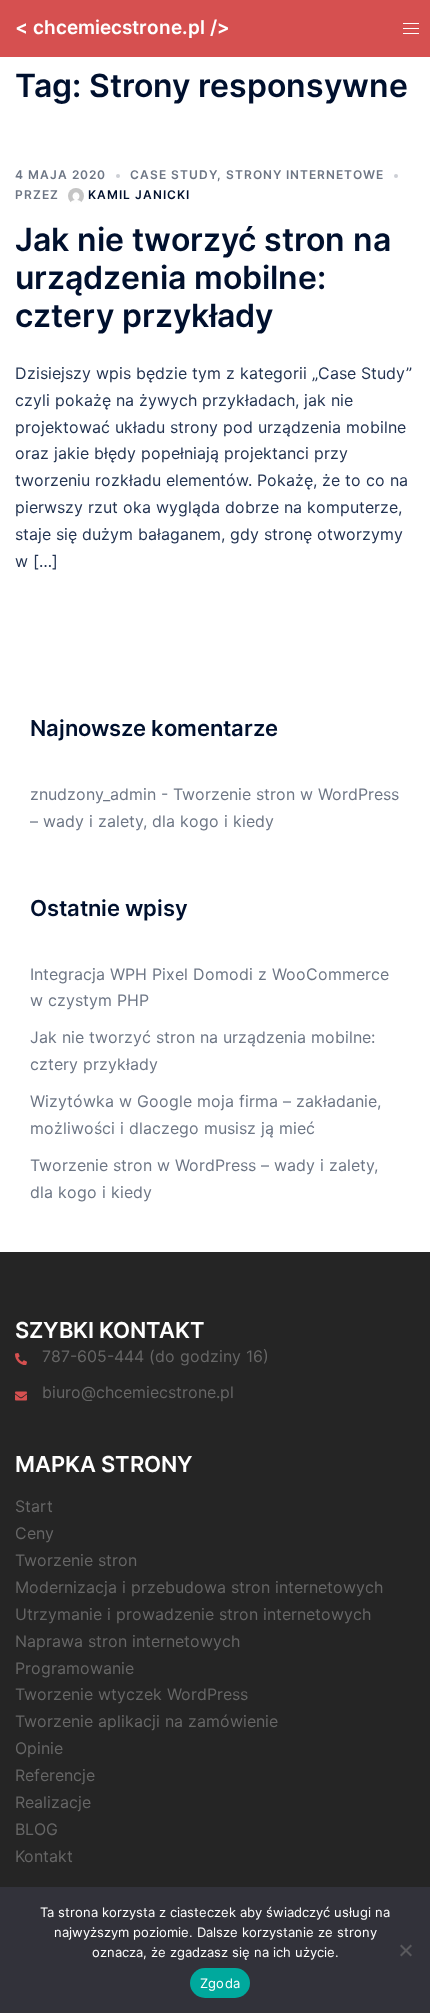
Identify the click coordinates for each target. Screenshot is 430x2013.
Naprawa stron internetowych (127, 1641)
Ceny (34, 1533)
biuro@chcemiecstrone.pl (138, 1392)
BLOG (36, 1829)
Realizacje (53, 1802)
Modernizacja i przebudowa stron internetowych (199, 1587)
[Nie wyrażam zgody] (405, 1950)
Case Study (173, 174)
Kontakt (44, 1856)
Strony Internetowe (305, 174)
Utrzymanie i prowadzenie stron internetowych (193, 1614)
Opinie (39, 1748)
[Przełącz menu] (409, 28)
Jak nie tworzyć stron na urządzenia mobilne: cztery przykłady (203, 278)
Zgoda (220, 1983)
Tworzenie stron (76, 1560)
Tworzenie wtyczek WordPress (131, 1694)
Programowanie (74, 1668)
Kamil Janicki (139, 194)
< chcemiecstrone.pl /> (122, 27)
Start (34, 1506)
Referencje (55, 1775)
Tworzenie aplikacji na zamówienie (146, 1721)
